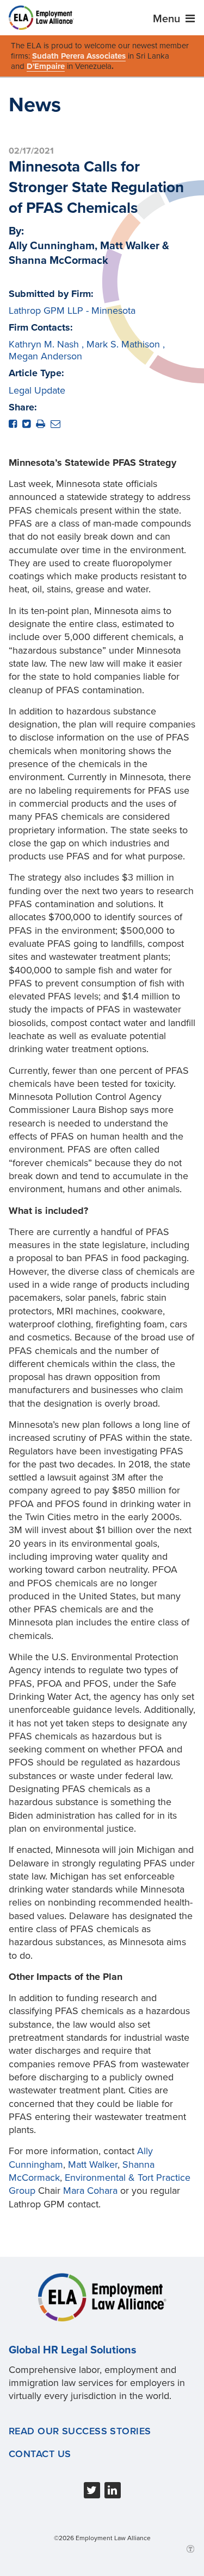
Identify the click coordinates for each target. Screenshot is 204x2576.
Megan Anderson (45, 356)
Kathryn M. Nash (44, 344)
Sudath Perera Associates (79, 56)
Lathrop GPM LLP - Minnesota (72, 311)
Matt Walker (93, 2164)
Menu (168, 19)
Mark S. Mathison (123, 344)
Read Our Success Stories (80, 2431)
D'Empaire (46, 66)
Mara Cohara (90, 2191)
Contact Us (40, 2454)
